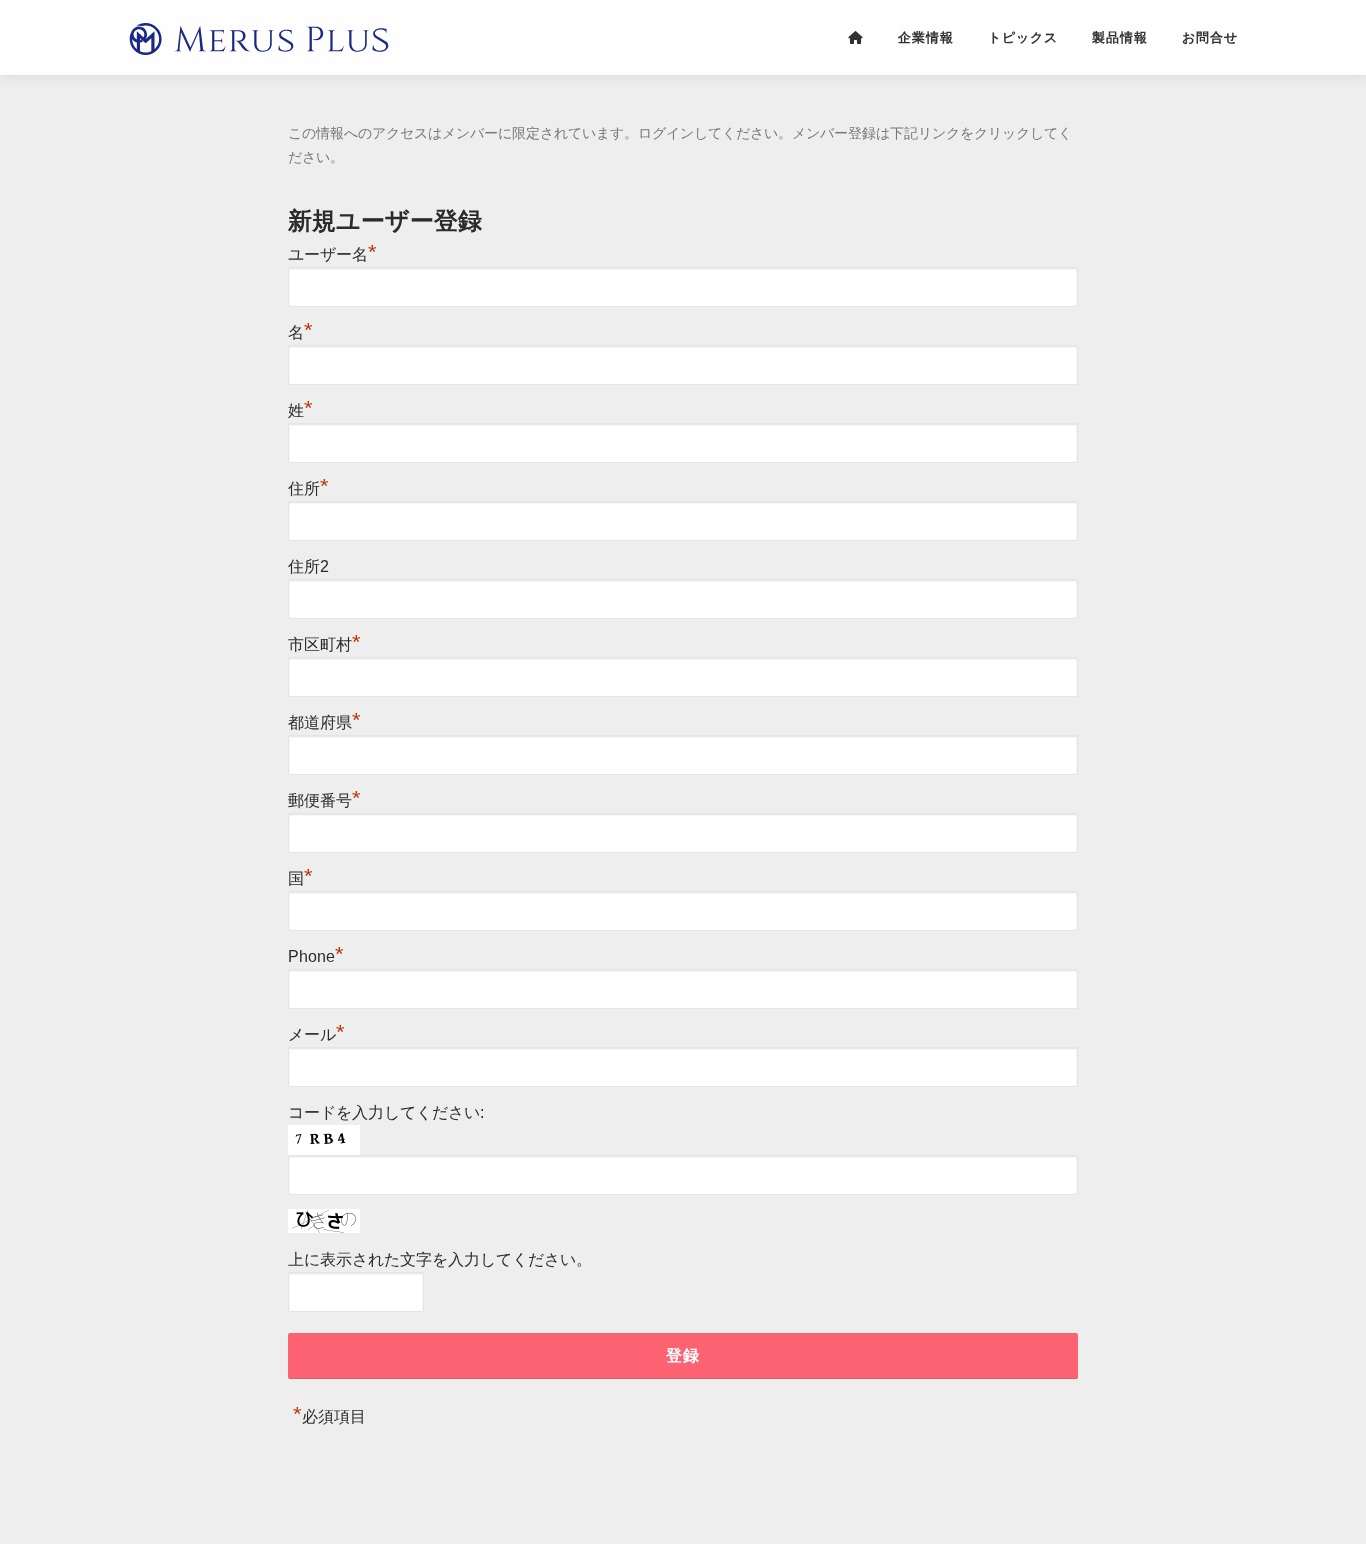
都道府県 (324, 722)
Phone (316, 956)
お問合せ (1210, 37)
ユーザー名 (332, 254)
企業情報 (926, 37)
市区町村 (324, 644)
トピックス (1023, 37)
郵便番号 (324, 800)
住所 (308, 488)
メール (316, 1034)
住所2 (308, 566)
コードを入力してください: (386, 1112)
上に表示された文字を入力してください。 (440, 1259)
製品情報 (1120, 37)
